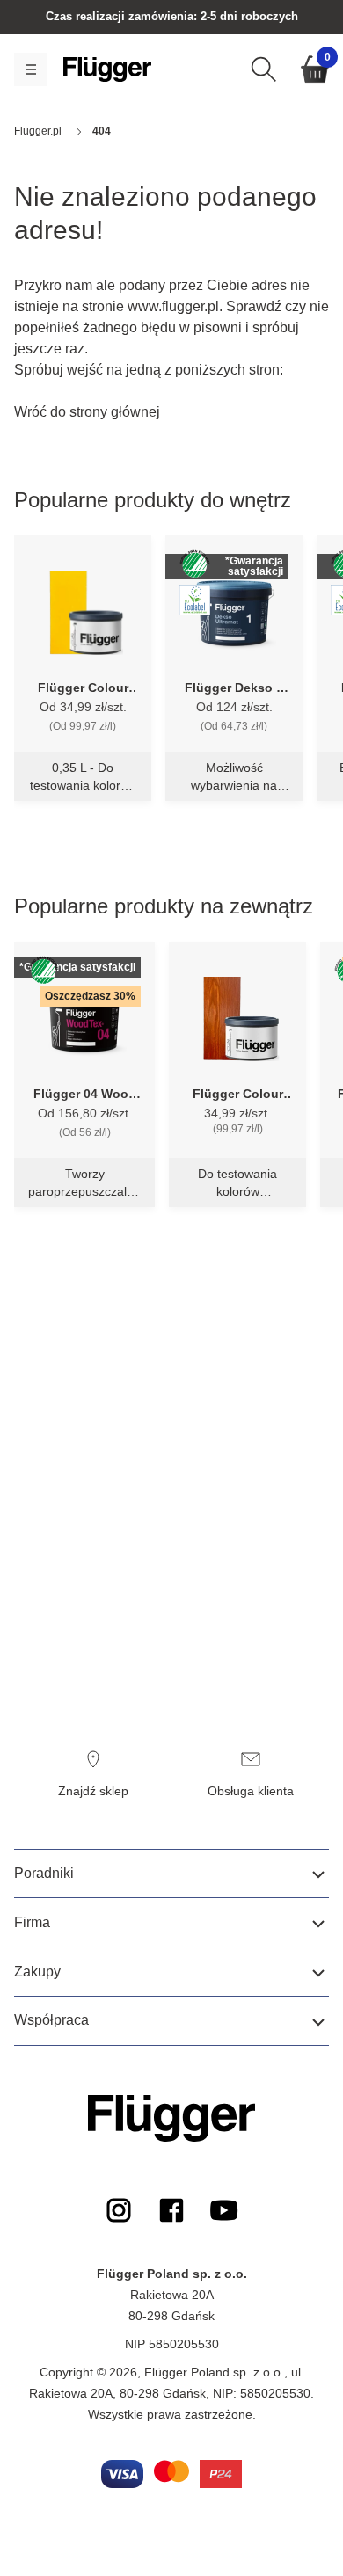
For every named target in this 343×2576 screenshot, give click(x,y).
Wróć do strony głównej (87, 412)
